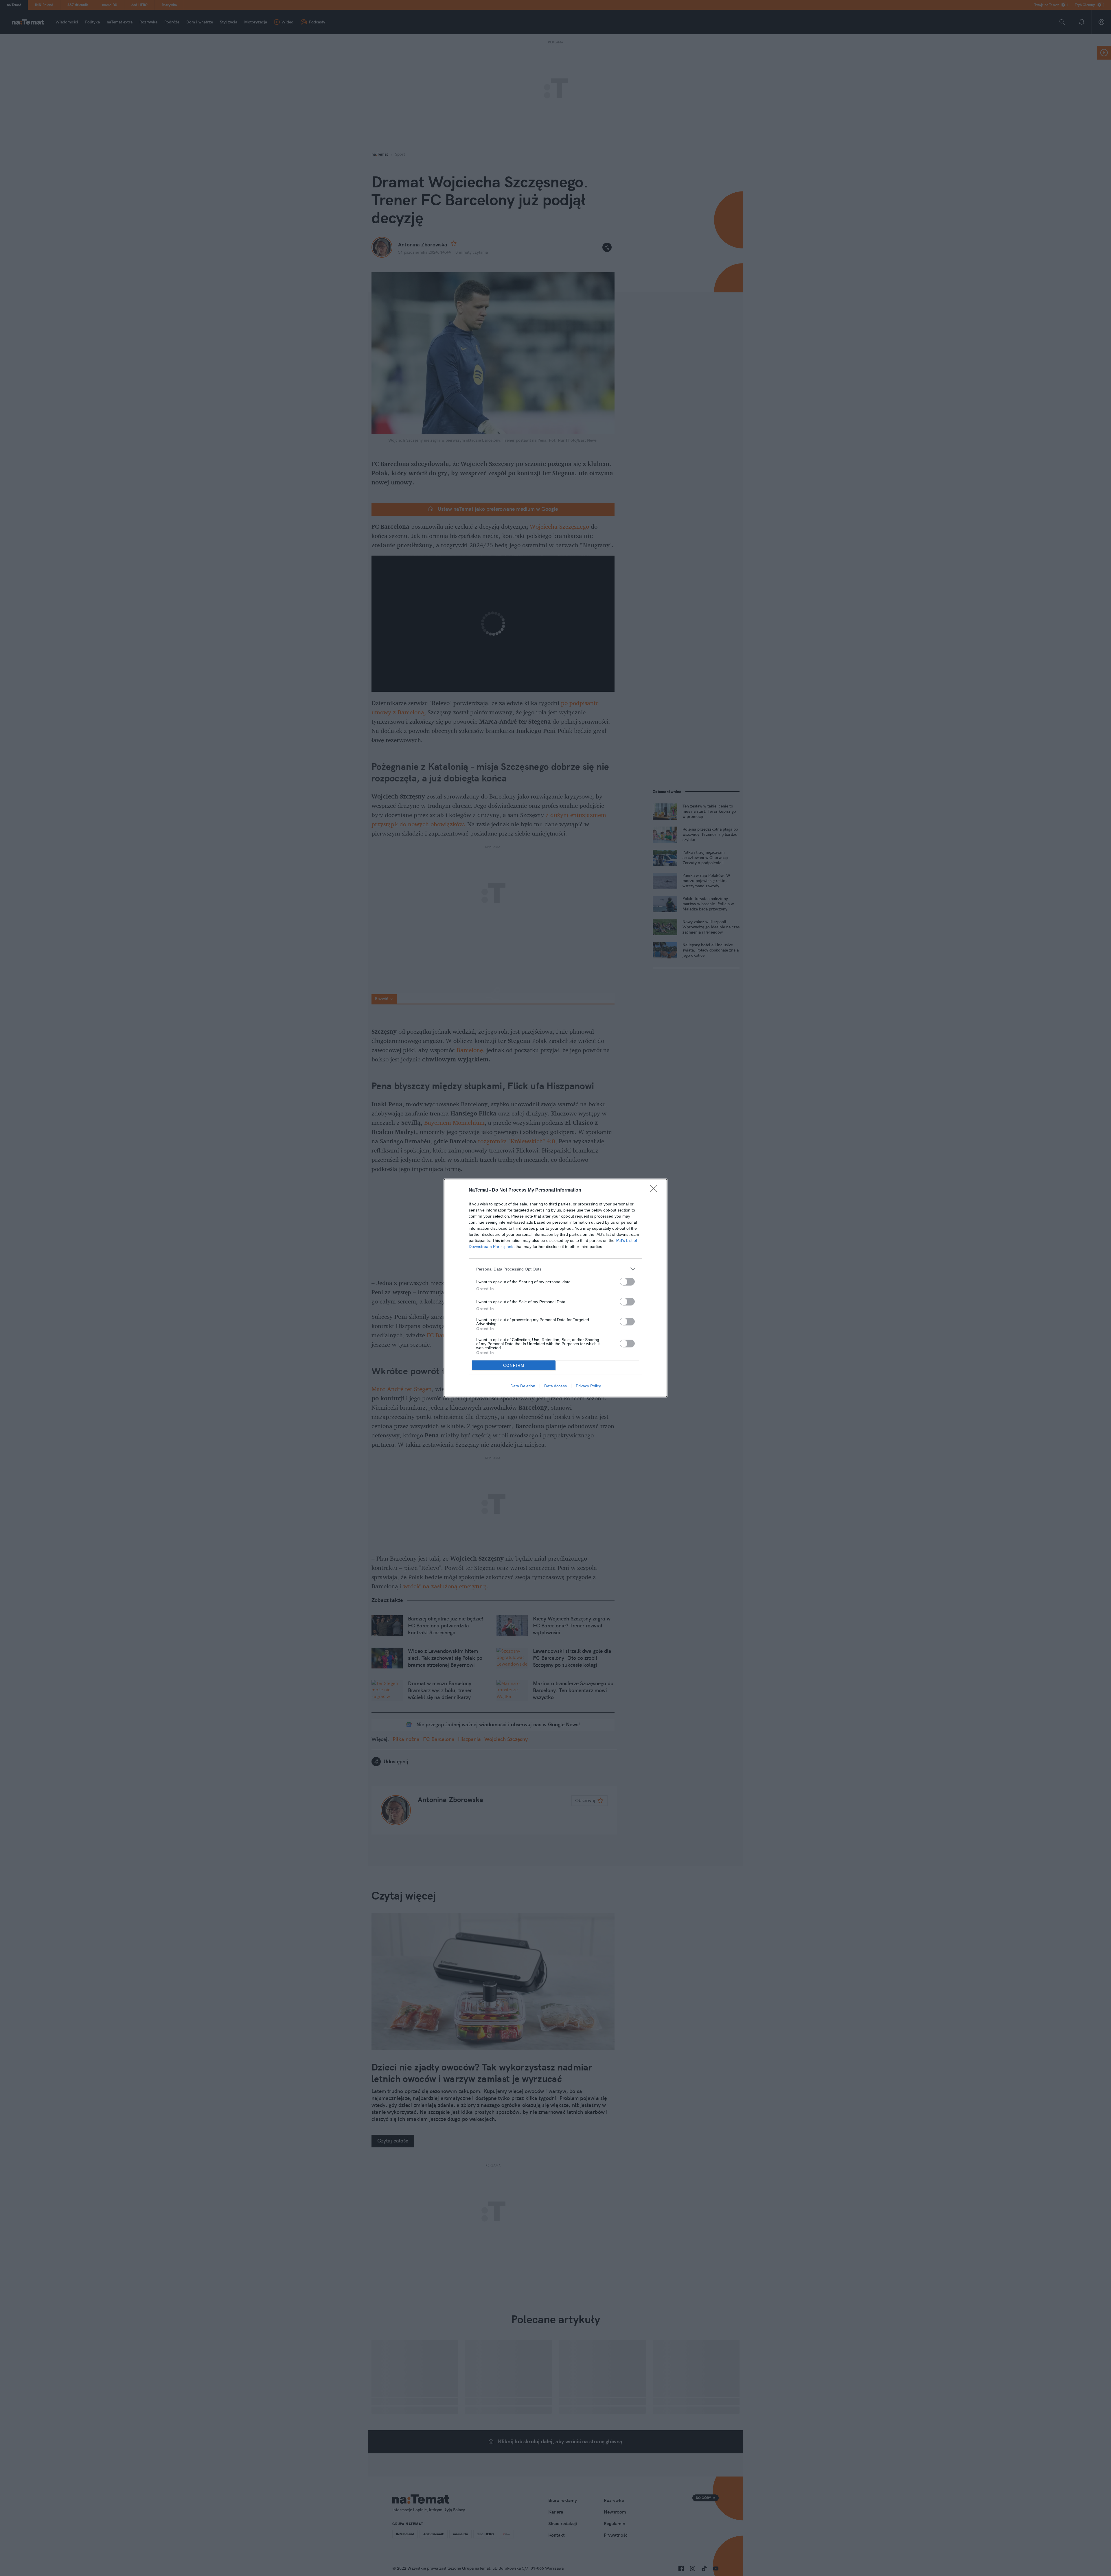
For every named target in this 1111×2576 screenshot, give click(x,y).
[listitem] (555, 1269)
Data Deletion (523, 1386)
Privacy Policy (588, 1386)
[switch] (627, 1282)
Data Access (555, 1386)
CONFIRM (514, 1366)
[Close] (656, 1190)
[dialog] (555, 1288)
